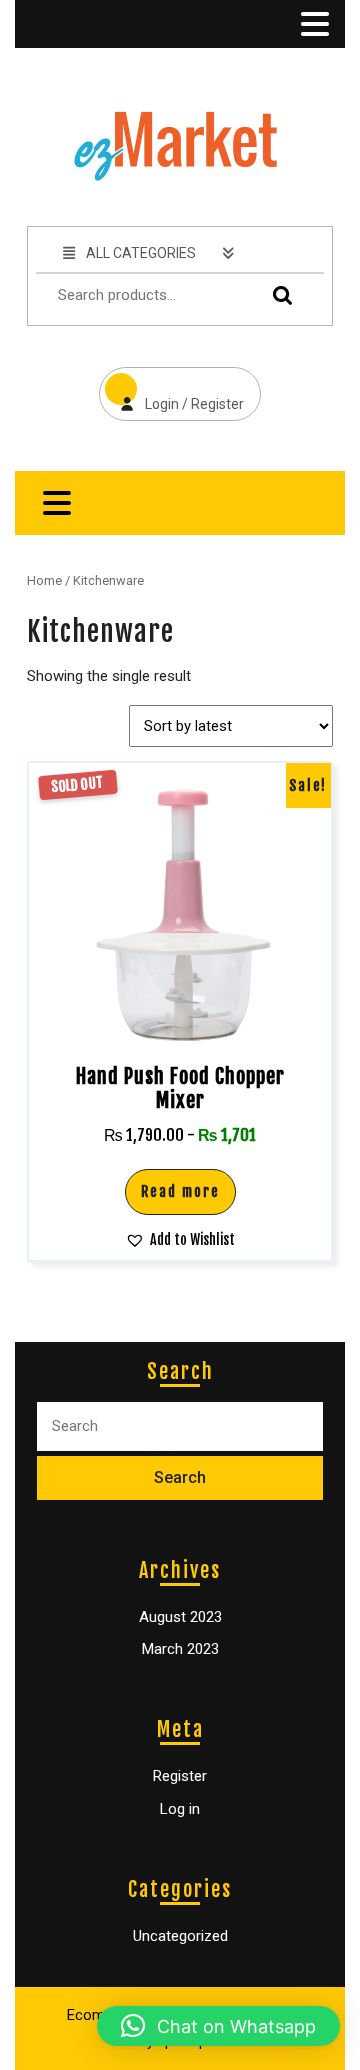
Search (278, 295)
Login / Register (171, 389)
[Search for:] (180, 1426)
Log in (180, 1809)
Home (44, 580)
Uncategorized (180, 1936)
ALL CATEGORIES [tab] (141, 253)
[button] (180, 1239)
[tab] (313, 24)
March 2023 (180, 1649)
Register (180, 1776)
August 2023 (180, 1617)
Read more (180, 1191)
